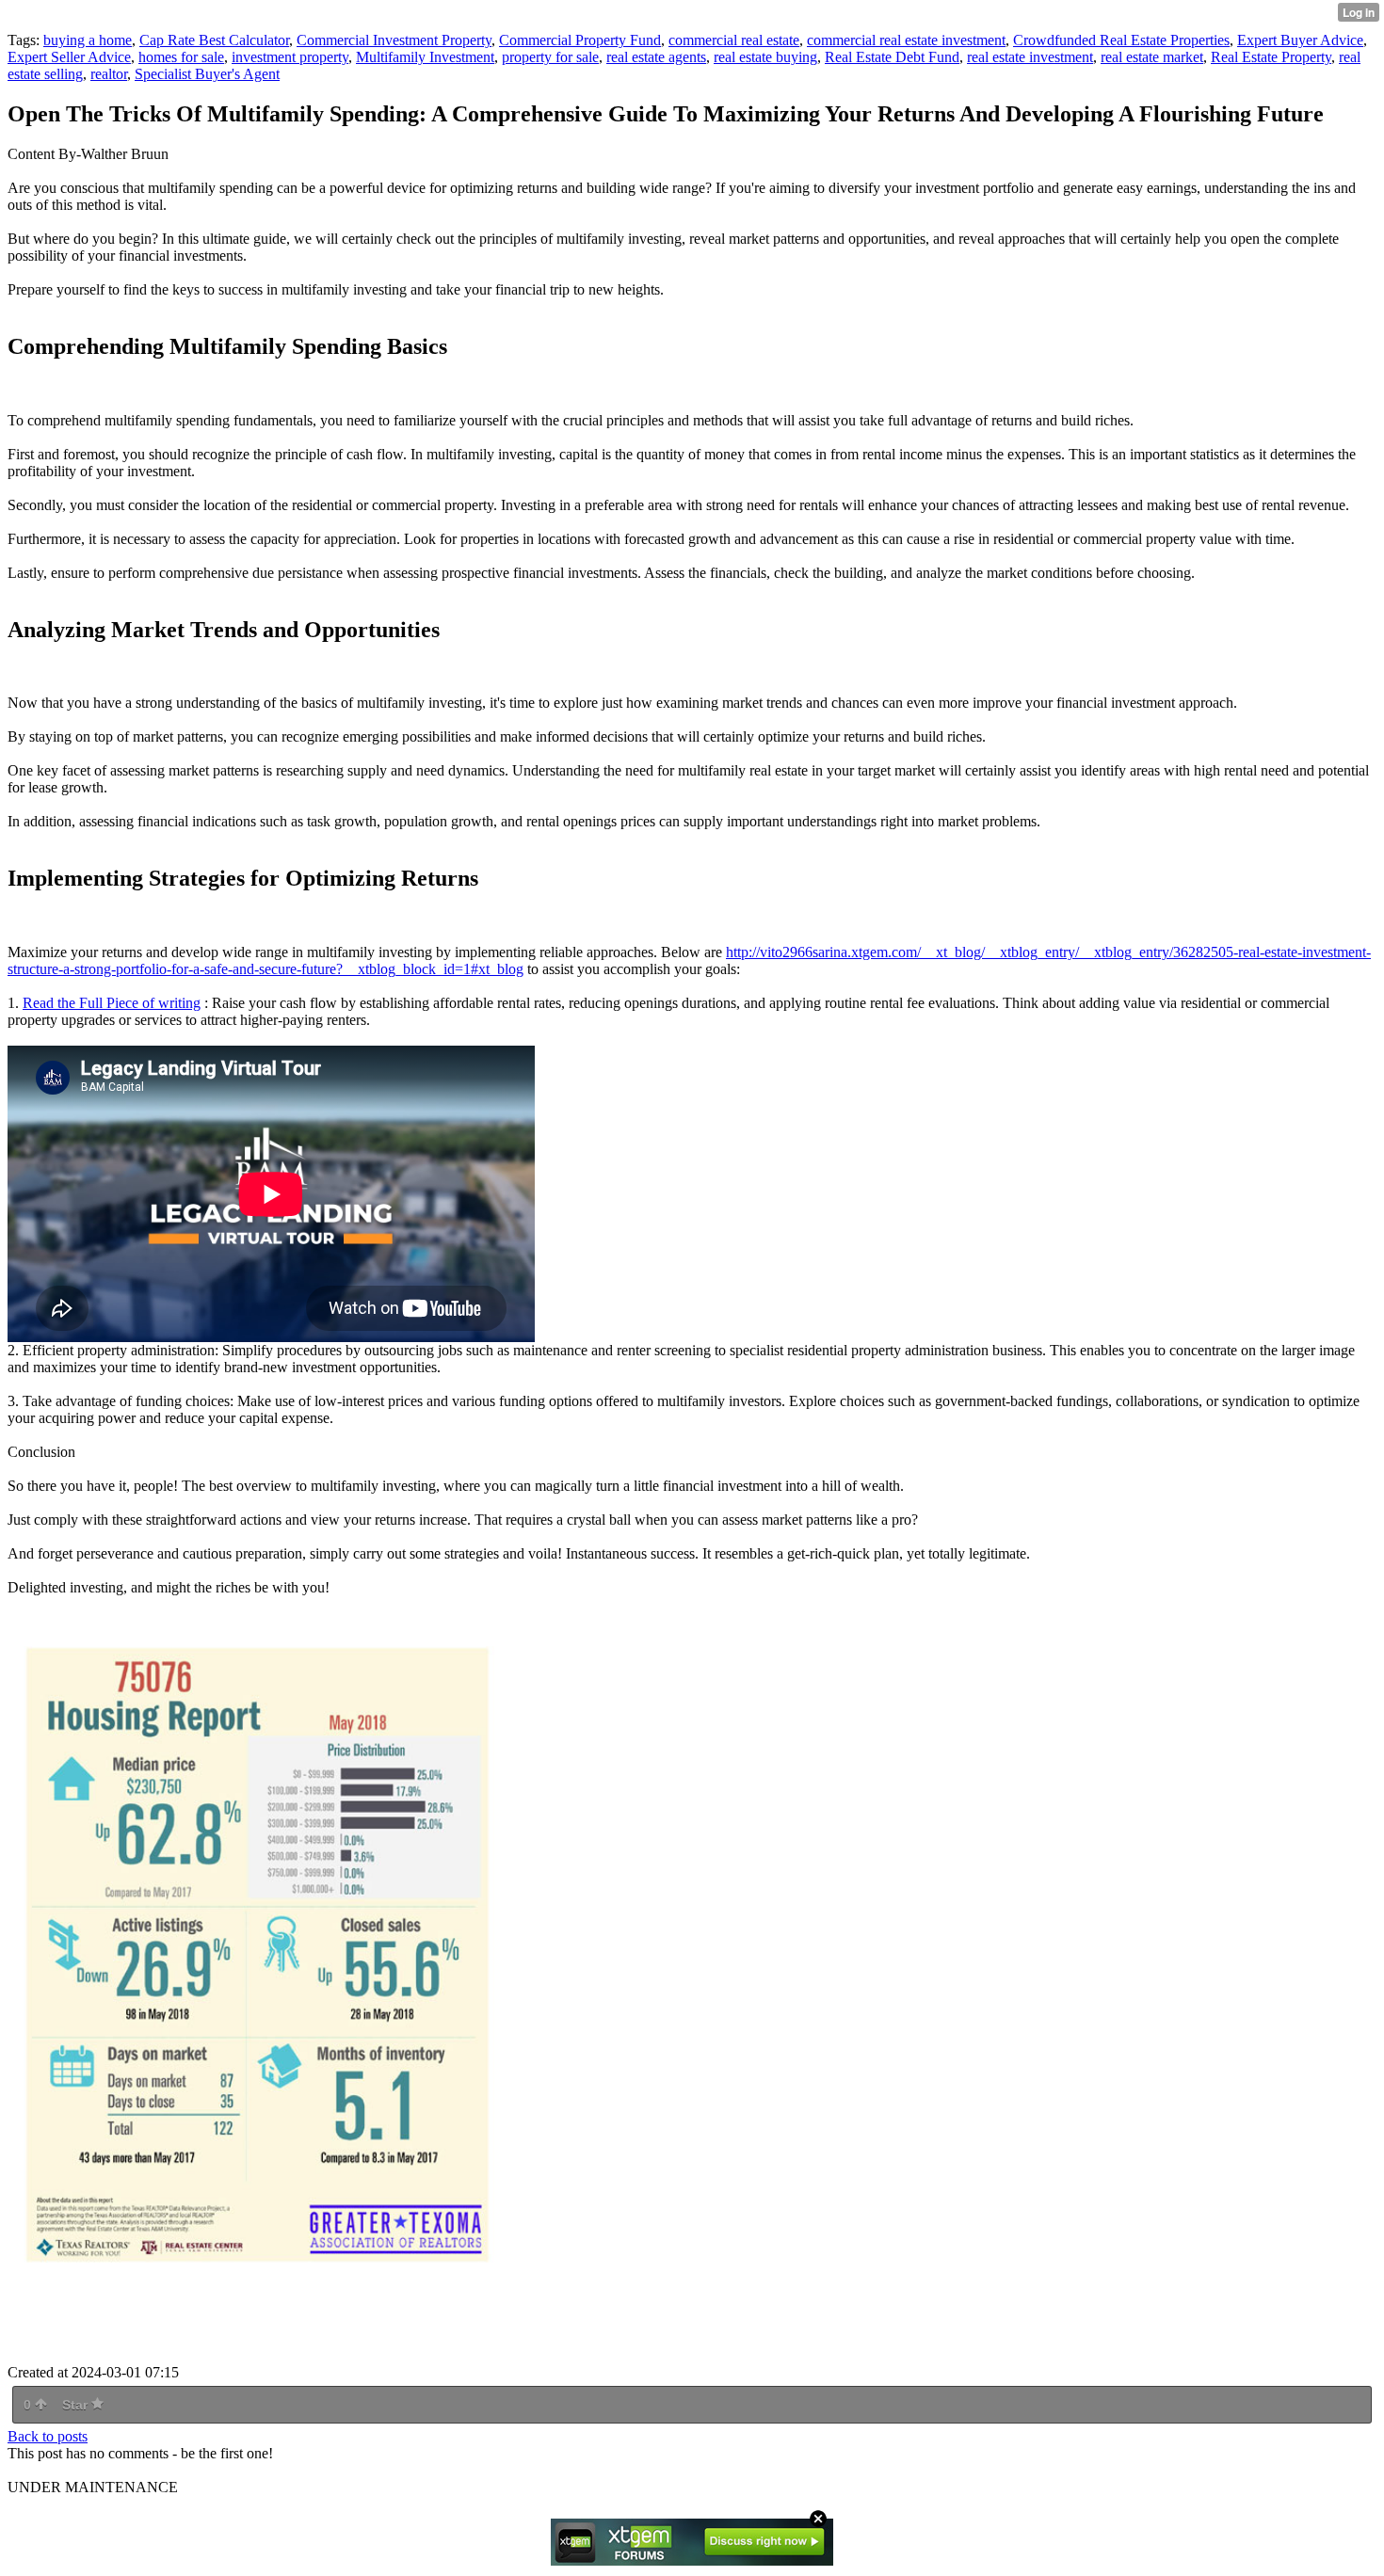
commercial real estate (734, 40)
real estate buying (765, 57)
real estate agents (656, 57)
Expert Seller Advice (69, 57)
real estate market (1152, 57)
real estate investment (1030, 57)
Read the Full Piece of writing (112, 1003)
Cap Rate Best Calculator (214, 40)
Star (77, 2405)
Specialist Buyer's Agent (207, 74)
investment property (290, 57)
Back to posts (48, 2436)
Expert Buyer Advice (1300, 40)
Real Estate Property (1271, 57)
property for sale (550, 57)
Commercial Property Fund (580, 40)
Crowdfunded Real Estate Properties (1121, 40)
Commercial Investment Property (394, 40)
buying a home (88, 40)
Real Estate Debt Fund (892, 57)
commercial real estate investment (906, 40)
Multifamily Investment (425, 57)
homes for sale (181, 57)
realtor (109, 74)
